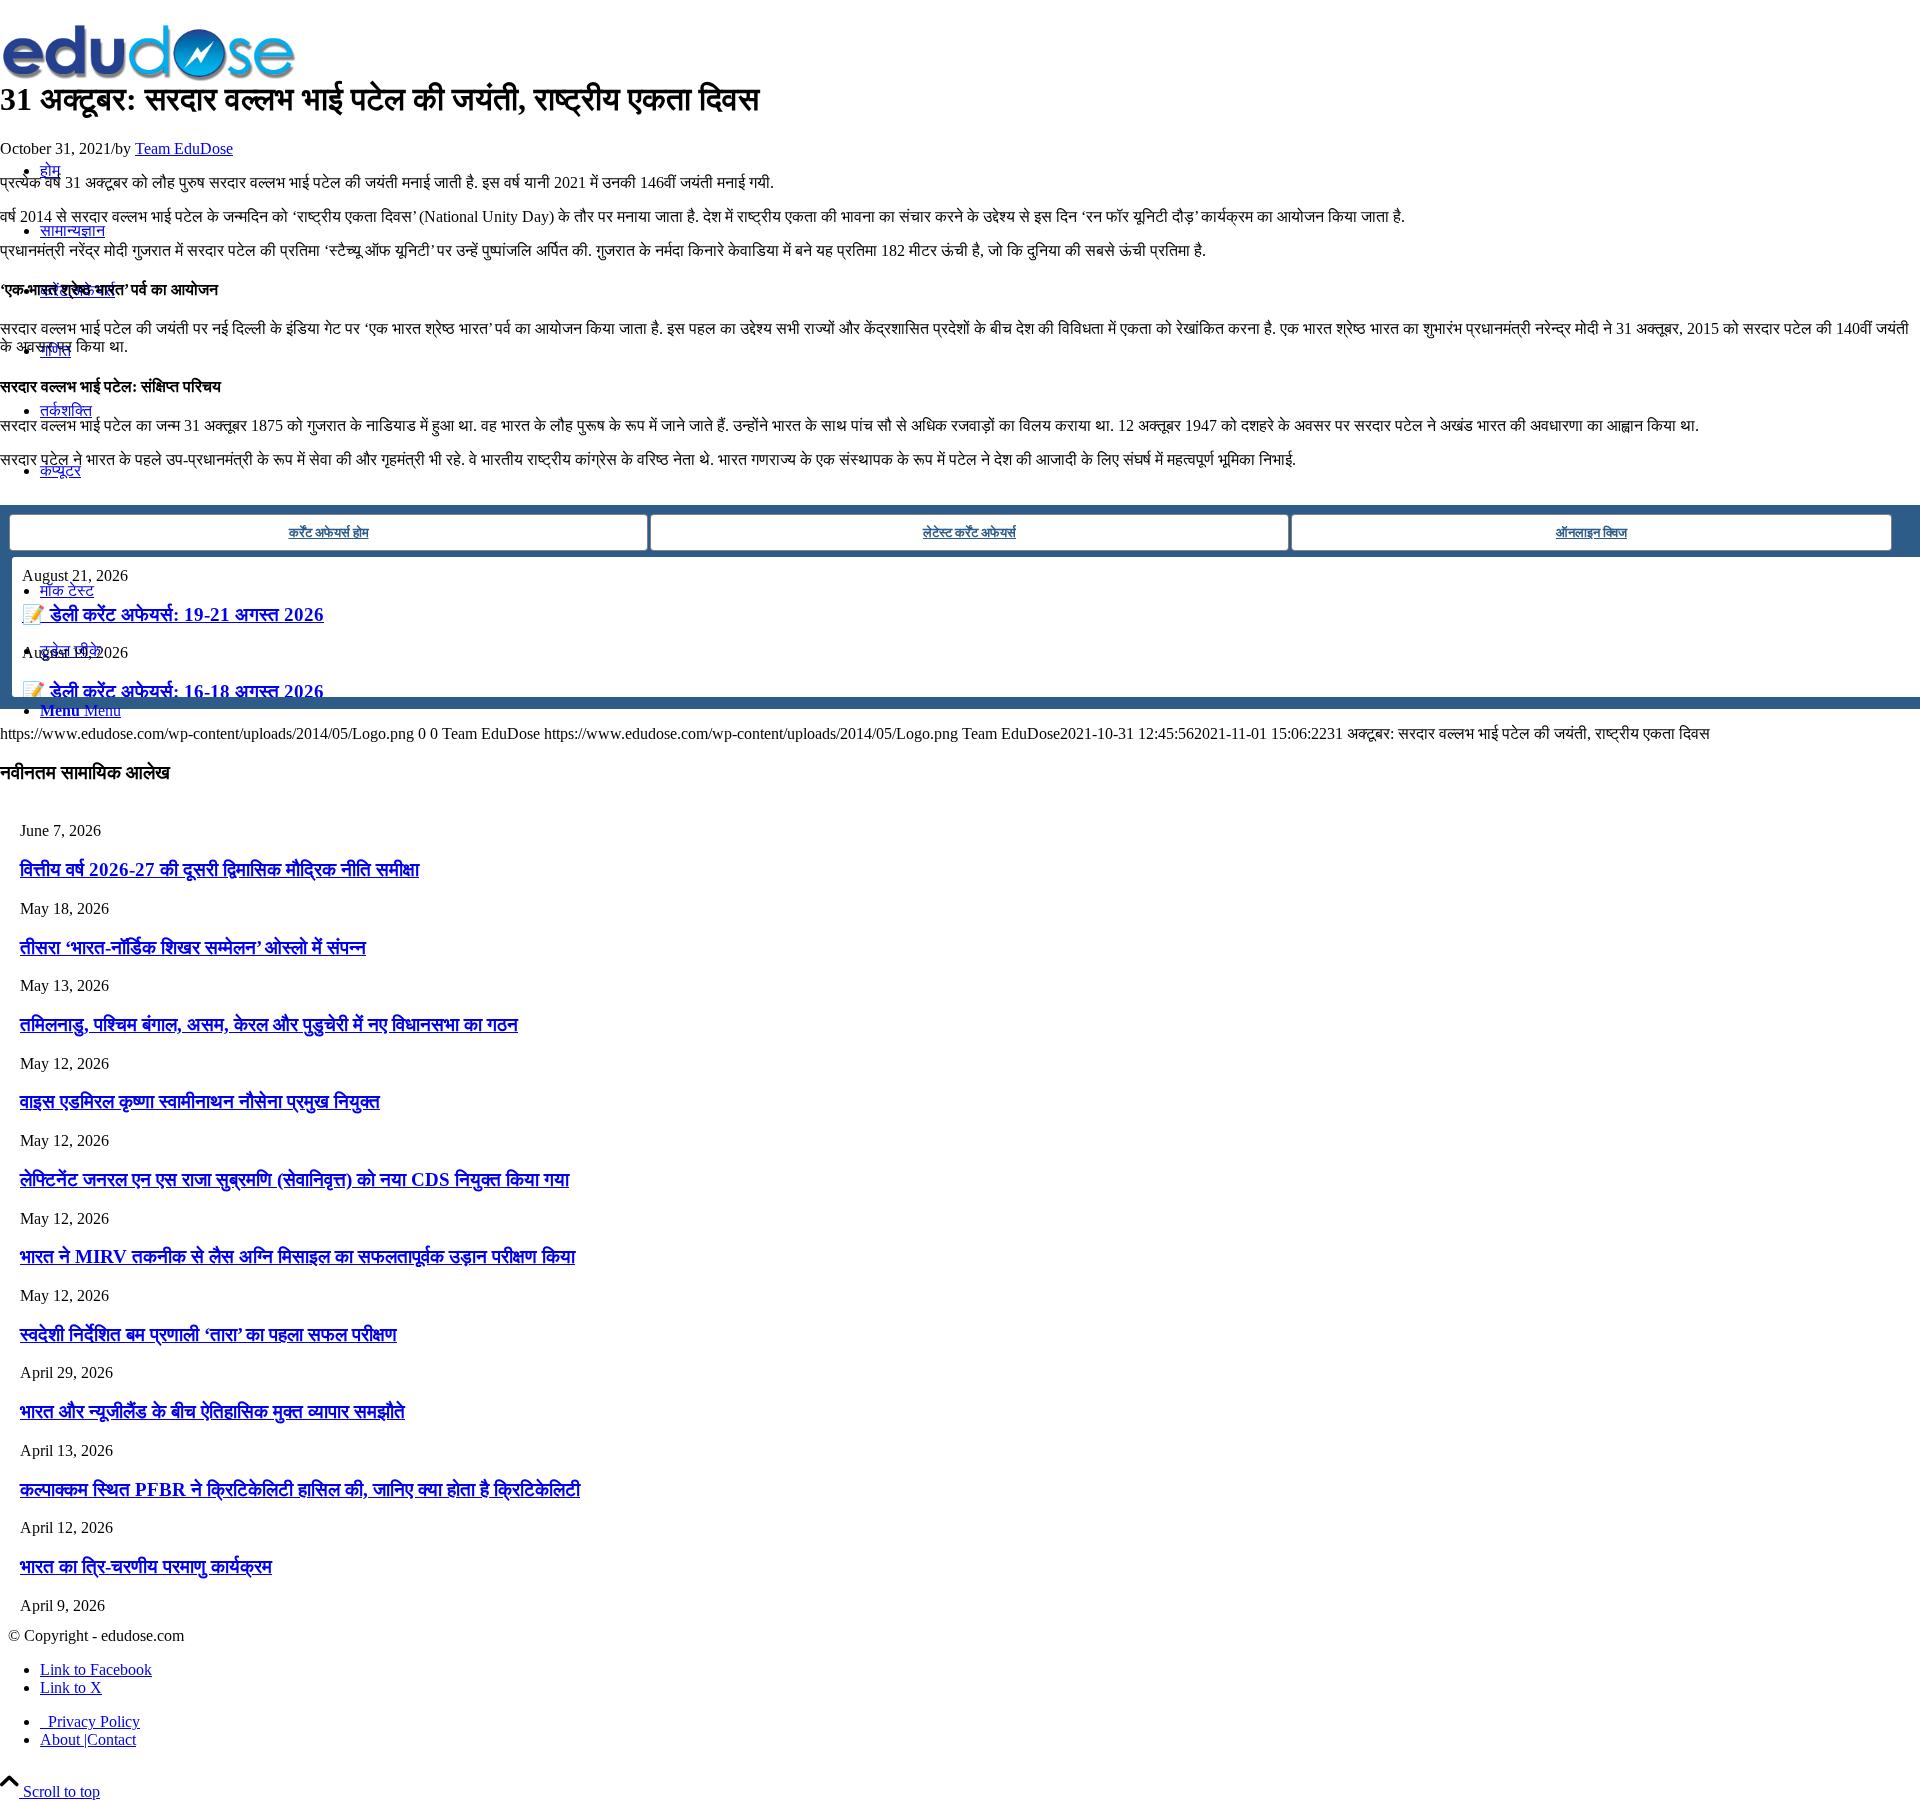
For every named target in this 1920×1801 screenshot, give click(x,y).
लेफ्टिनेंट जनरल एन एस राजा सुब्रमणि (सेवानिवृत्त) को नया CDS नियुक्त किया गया (294, 1179)
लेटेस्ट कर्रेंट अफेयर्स (969, 532)
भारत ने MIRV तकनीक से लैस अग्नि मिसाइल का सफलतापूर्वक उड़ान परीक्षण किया (297, 1256)
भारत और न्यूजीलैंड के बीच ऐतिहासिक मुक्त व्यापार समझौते (212, 1411)
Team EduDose (184, 148)
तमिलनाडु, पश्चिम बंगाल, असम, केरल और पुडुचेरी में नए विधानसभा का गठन (269, 1024)
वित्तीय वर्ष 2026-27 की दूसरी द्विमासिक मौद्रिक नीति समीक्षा (219, 869)
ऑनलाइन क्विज (1591, 532)
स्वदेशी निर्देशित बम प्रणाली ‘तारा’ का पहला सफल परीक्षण (208, 1334)
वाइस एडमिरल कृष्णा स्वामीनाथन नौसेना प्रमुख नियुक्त (200, 1101)
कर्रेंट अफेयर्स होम (329, 532)
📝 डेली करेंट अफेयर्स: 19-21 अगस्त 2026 (173, 614)
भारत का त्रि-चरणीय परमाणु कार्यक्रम (146, 1566)
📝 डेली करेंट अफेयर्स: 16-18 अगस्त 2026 (173, 691)
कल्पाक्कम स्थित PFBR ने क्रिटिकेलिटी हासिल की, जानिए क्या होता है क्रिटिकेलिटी (300, 1489)
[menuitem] (980, 1722)
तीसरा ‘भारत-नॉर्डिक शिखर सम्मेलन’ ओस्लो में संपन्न (193, 947)
